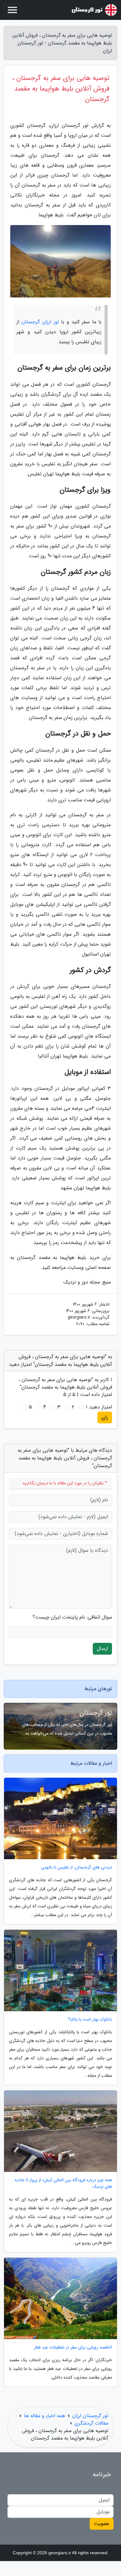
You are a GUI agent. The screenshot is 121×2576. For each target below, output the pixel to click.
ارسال (102, 1649)
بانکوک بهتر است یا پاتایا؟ (90, 2019)
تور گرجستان (96, 1713)
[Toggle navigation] (12, 10)
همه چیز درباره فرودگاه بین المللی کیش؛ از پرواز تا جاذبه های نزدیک (63, 2183)
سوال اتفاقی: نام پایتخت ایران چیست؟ (72, 1617)
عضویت (102, 2524)
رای (105, 1417)
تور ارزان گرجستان (40, 322)
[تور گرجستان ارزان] (94, 10)
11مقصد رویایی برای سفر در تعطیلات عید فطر (73, 2347)
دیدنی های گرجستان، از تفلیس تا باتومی (76, 1867)
